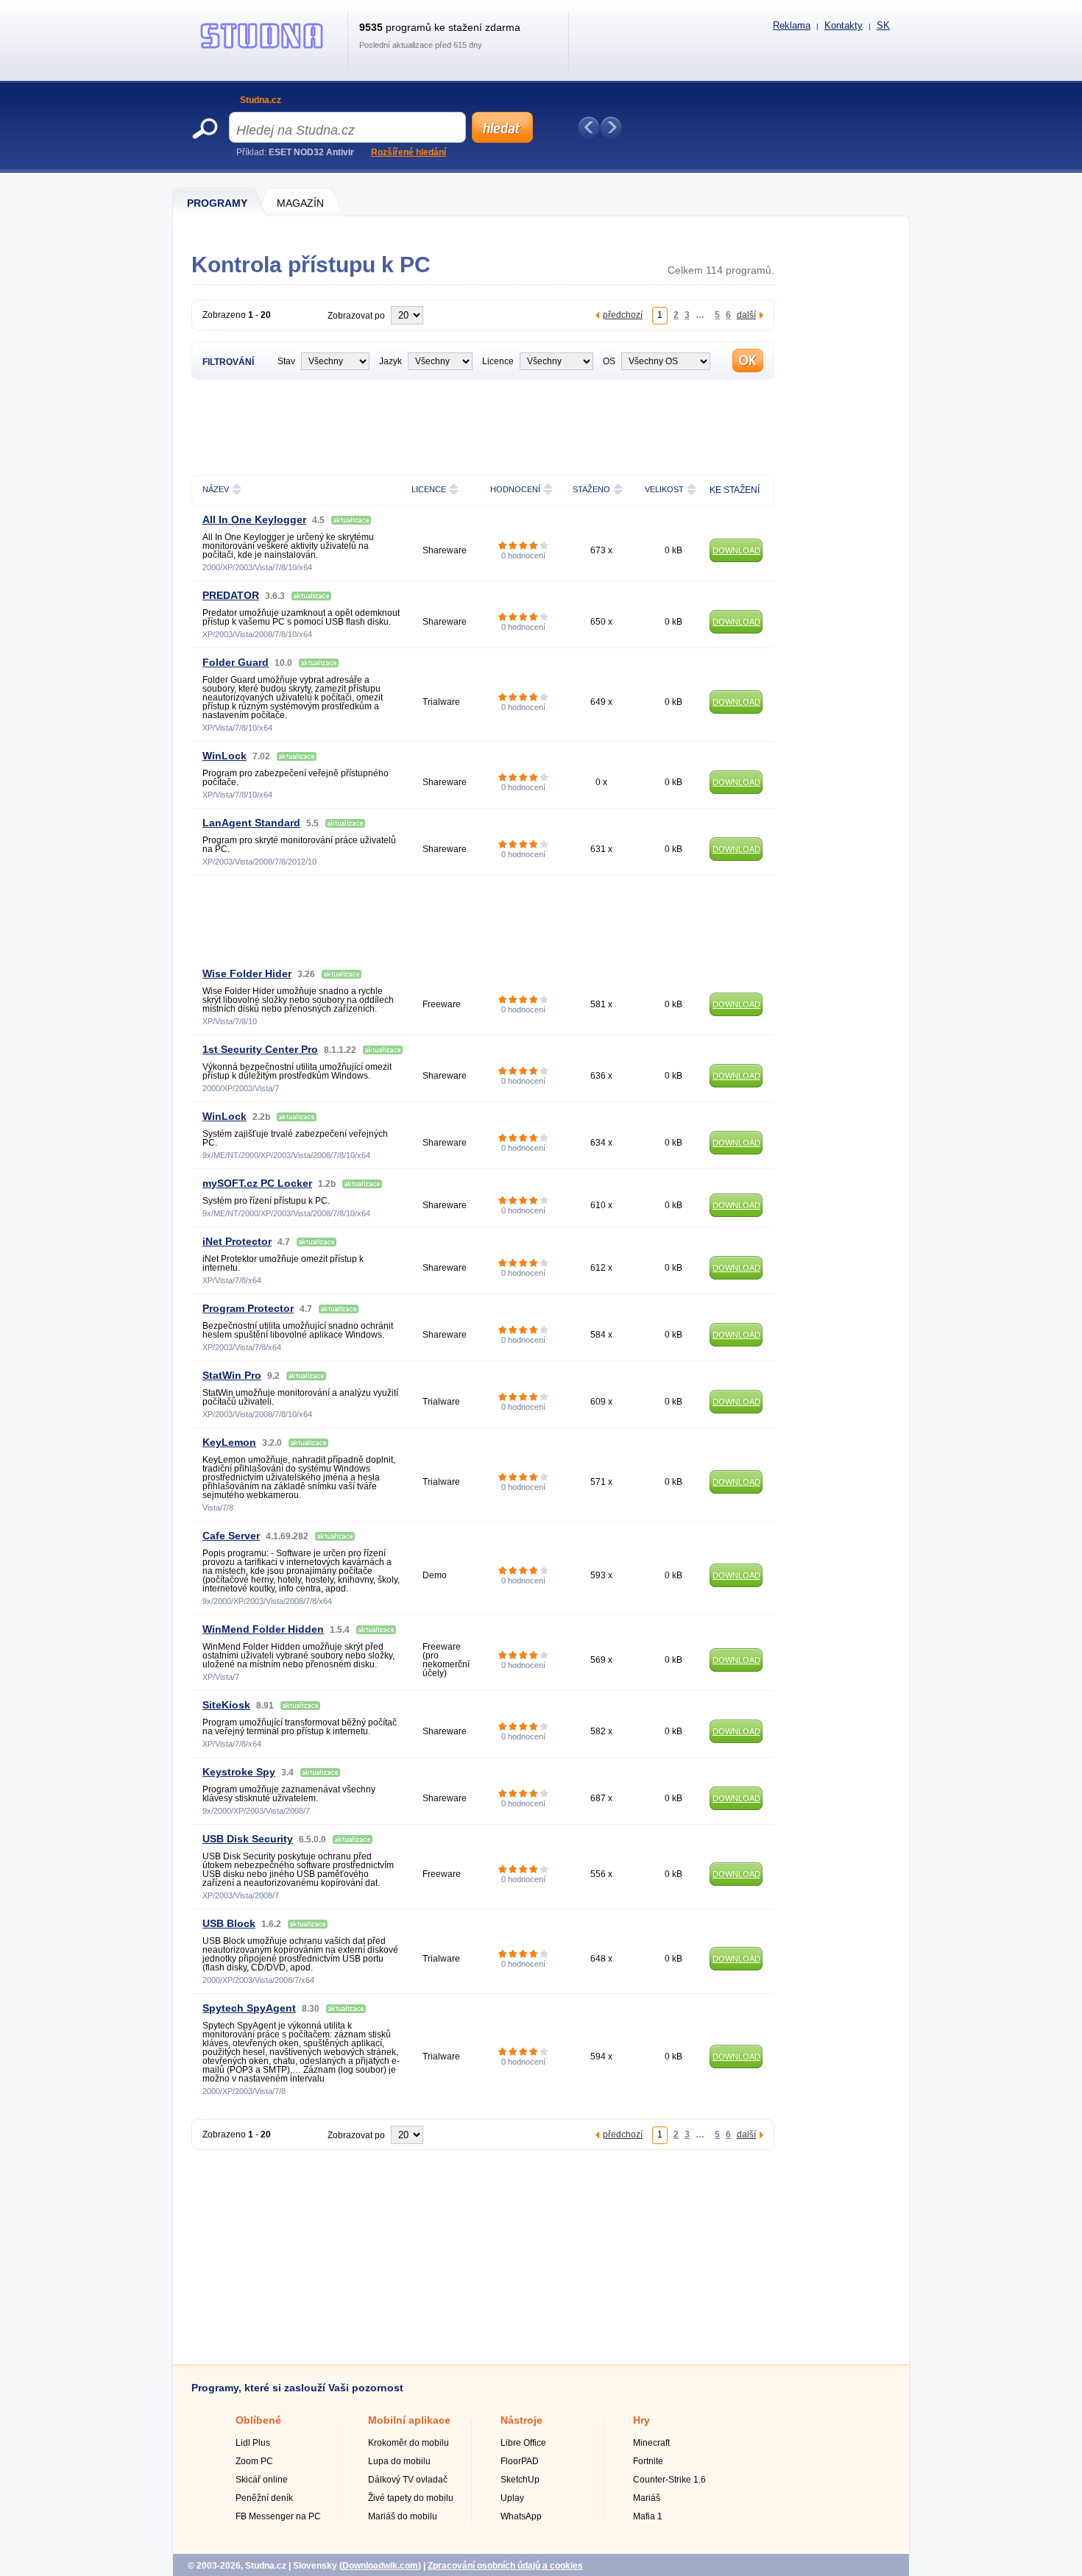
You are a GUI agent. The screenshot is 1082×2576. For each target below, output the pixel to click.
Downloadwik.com (380, 2566)
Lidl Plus (253, 2443)
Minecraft (651, 2443)
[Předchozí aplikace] (589, 127)
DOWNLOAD (736, 550)
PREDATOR (231, 595)
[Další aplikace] (611, 127)
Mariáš (647, 2498)
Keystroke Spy (239, 1772)
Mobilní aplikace (409, 2420)
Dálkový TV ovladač (408, 2480)
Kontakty (844, 25)
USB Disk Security (248, 1839)
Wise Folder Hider (247, 973)
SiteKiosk (226, 1705)
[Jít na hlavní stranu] (262, 49)
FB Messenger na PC (278, 2516)
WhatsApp (521, 2516)
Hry (641, 2420)
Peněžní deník (264, 2498)
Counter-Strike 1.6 (669, 2480)
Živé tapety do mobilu (411, 2498)
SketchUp (520, 2480)
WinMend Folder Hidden (263, 1629)
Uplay (512, 2498)
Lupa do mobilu (399, 2461)
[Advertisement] (483, 425)
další (746, 315)
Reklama (792, 25)
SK (883, 25)
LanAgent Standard (251, 823)
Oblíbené (258, 2420)
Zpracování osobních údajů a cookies (505, 2566)
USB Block (229, 1923)
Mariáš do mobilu (403, 2516)
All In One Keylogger (254, 519)
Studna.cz (261, 100)
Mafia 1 (648, 2516)
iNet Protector (237, 1241)
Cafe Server (231, 1536)
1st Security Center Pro (260, 1049)
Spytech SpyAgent (249, 2008)
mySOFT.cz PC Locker (257, 1183)
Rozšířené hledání (409, 152)
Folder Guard (236, 662)
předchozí (623, 315)
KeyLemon (229, 1442)
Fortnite (648, 2461)
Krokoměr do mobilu (409, 2443)
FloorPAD (520, 2461)
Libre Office (523, 2443)
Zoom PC (254, 2461)
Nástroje (521, 2420)
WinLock (224, 756)
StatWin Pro (232, 1375)
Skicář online (262, 2480)
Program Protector (248, 1308)
